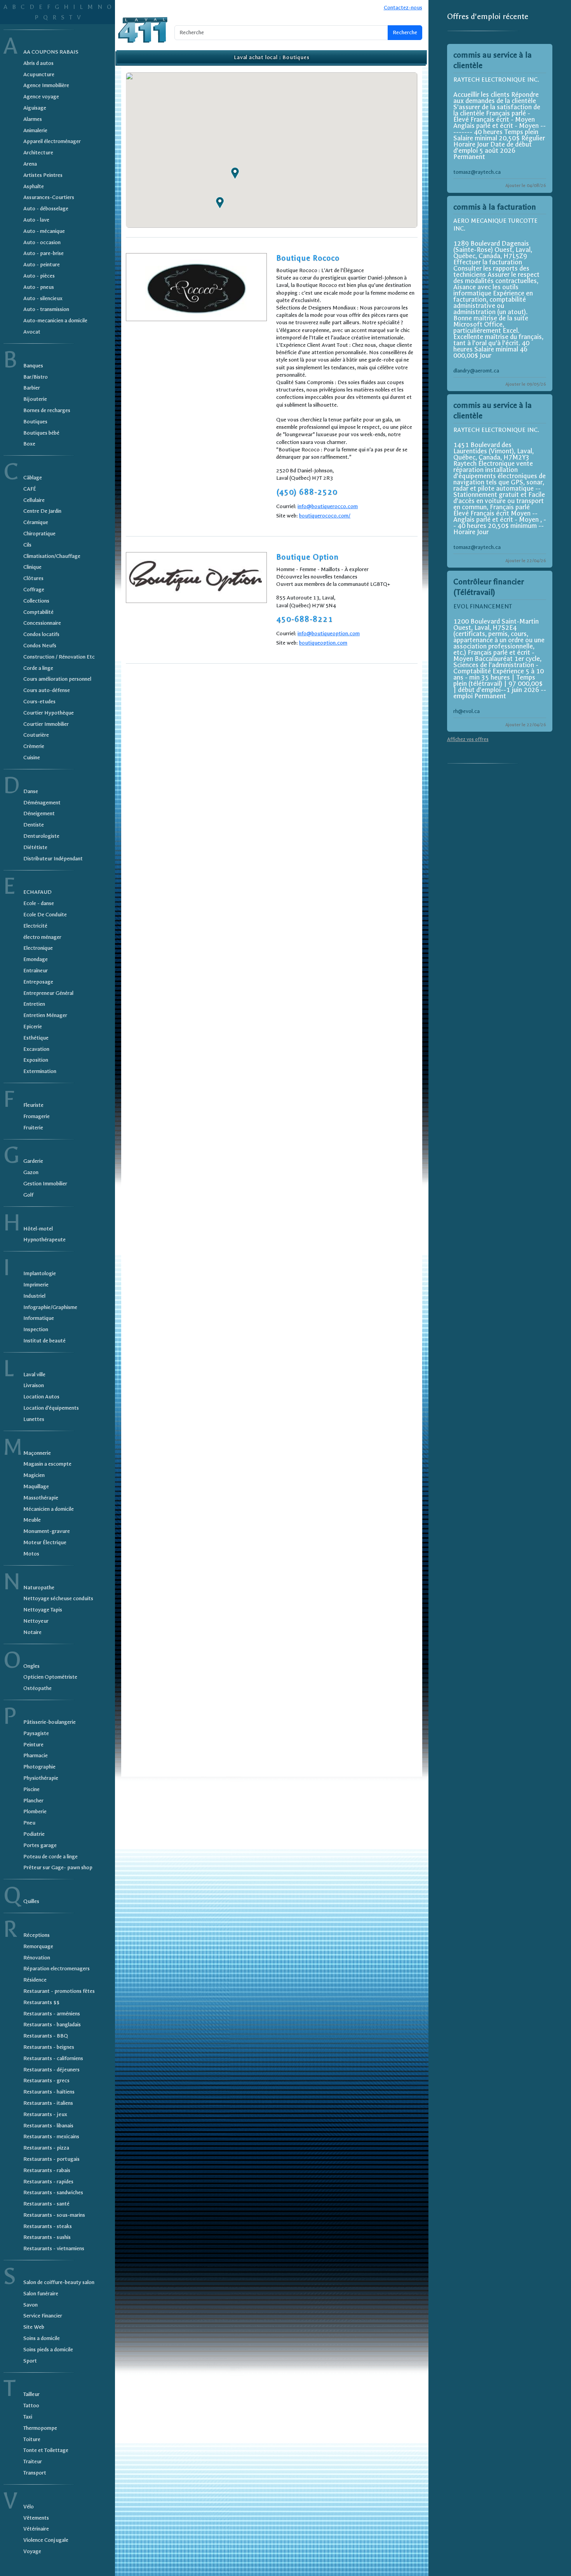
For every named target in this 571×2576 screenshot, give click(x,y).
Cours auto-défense (47, 690)
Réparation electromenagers (57, 1969)
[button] (235, 173)
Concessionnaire (42, 623)
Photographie (39, 1767)
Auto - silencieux (43, 298)
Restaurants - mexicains (51, 2136)
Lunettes (34, 1419)
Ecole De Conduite (45, 915)
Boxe (29, 444)
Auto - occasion (42, 242)
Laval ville (34, 1375)
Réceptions (37, 1935)
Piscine (31, 1789)
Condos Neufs (40, 646)
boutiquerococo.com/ (325, 516)
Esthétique (36, 1038)
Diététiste (35, 847)
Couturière (36, 735)
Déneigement (39, 814)
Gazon (31, 1172)
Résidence (35, 1980)
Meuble (32, 1520)
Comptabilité (38, 612)
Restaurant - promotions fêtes (59, 1991)
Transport (35, 2473)
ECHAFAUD (37, 892)
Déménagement (42, 803)
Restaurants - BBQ (46, 2036)
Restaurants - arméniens (52, 2014)
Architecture (38, 153)
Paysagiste (36, 1733)
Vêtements (36, 2518)
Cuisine (32, 758)
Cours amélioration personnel (57, 679)
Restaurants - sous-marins (54, 2215)
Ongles (31, 1666)
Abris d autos (38, 63)
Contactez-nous (403, 8)
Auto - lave (36, 220)
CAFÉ (30, 489)
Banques (33, 366)
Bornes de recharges (47, 410)
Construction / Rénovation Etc (59, 657)
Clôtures (33, 578)
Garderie (33, 1161)
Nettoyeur (36, 1621)
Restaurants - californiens (53, 2058)
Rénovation (37, 1958)
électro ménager (42, 937)
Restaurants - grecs (46, 2081)
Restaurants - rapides (48, 2182)
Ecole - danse (39, 903)
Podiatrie (34, 1834)
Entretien (34, 1004)
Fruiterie (33, 1128)
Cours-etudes (39, 702)
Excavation (36, 1049)
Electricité (35, 926)
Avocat (32, 332)
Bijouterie (35, 399)
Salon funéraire (41, 2294)
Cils (27, 545)
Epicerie (33, 1027)
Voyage (32, 2551)
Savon (30, 2305)
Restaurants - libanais (48, 2126)
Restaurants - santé (46, 2204)
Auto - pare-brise (44, 253)
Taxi (28, 2417)
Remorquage (38, 1946)
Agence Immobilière (46, 85)
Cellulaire (34, 500)
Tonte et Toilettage (46, 2450)
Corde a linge (38, 668)
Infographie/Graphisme (50, 1307)
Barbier (32, 388)
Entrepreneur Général (48, 993)
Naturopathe (39, 1588)
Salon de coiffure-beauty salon (59, 2282)
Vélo (29, 2507)
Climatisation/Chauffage (52, 556)
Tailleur (31, 2394)
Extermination (40, 1071)
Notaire (32, 1632)
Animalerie (35, 130)
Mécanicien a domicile (49, 1509)
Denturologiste (41, 836)
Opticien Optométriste (50, 1677)
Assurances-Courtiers (49, 197)
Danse (31, 791)
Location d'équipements (51, 1408)
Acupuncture (39, 74)
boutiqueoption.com (323, 643)
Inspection (36, 1329)
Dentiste (34, 825)
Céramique (36, 522)
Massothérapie (41, 1498)
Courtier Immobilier (46, 724)
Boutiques (35, 422)
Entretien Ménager (45, 1015)
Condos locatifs (41, 634)
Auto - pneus (39, 287)
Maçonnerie (37, 1453)
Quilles (31, 1901)
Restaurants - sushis (47, 2237)
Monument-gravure (47, 1531)
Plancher (33, 1801)
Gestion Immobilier (45, 1184)
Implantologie (40, 1273)
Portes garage (40, 1845)
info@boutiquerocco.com (328, 506)
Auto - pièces (39, 276)
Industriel (34, 1296)
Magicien (34, 1475)
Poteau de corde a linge (50, 1857)
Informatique (39, 1318)
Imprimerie (36, 1285)
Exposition (36, 1060)
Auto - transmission (46, 309)
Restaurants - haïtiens (49, 2092)
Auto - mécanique (44, 231)
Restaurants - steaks (48, 2226)
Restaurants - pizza (46, 2148)
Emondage (36, 959)
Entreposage (38, 982)
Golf (28, 1195)
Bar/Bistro (36, 377)
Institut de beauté (44, 1341)
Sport (30, 2361)
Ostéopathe (37, 1688)
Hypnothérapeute (44, 1240)
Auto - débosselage (46, 209)
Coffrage (34, 590)
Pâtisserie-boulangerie (50, 1722)
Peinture (33, 1745)
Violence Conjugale (46, 2540)
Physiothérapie (41, 1778)
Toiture (32, 2439)
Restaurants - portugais (51, 2159)
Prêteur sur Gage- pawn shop (58, 1867)
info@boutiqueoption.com (329, 634)
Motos (31, 1554)
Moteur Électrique (45, 1542)
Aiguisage (35, 108)
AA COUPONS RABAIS (51, 52)
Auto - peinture (42, 265)
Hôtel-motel (38, 1229)
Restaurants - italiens (48, 2103)
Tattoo (31, 2406)
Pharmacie (36, 1755)
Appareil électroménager (52, 141)
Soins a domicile (42, 2338)
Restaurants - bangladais (52, 2025)
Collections (36, 601)
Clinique (32, 567)
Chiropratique (39, 534)
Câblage (33, 478)
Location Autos (41, 1397)
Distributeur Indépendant (53, 859)
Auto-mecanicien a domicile (55, 321)
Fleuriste (33, 1105)
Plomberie (35, 1811)
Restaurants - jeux (45, 2114)
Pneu (29, 1823)
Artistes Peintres (43, 175)
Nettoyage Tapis (43, 1610)
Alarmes (33, 119)
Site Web (34, 2327)
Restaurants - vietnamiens (54, 2248)
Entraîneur (36, 971)
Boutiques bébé (41, 433)
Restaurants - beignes (49, 2047)
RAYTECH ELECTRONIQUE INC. (496, 80)
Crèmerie (34, 746)
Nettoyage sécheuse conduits (58, 1598)
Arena (30, 164)
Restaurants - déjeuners (51, 2070)
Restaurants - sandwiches (53, 2192)
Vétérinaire (36, 2529)
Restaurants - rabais (47, 2170)
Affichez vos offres (468, 739)
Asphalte (34, 186)
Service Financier (43, 2316)
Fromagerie (37, 1116)
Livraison (34, 1385)
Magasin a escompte (47, 1464)
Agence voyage (41, 97)
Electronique (38, 948)
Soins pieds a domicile (48, 2350)
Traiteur (33, 2462)
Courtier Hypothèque (49, 713)
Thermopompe (40, 2428)
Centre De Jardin (42, 511)
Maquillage (36, 1486)
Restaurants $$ (41, 2002)
